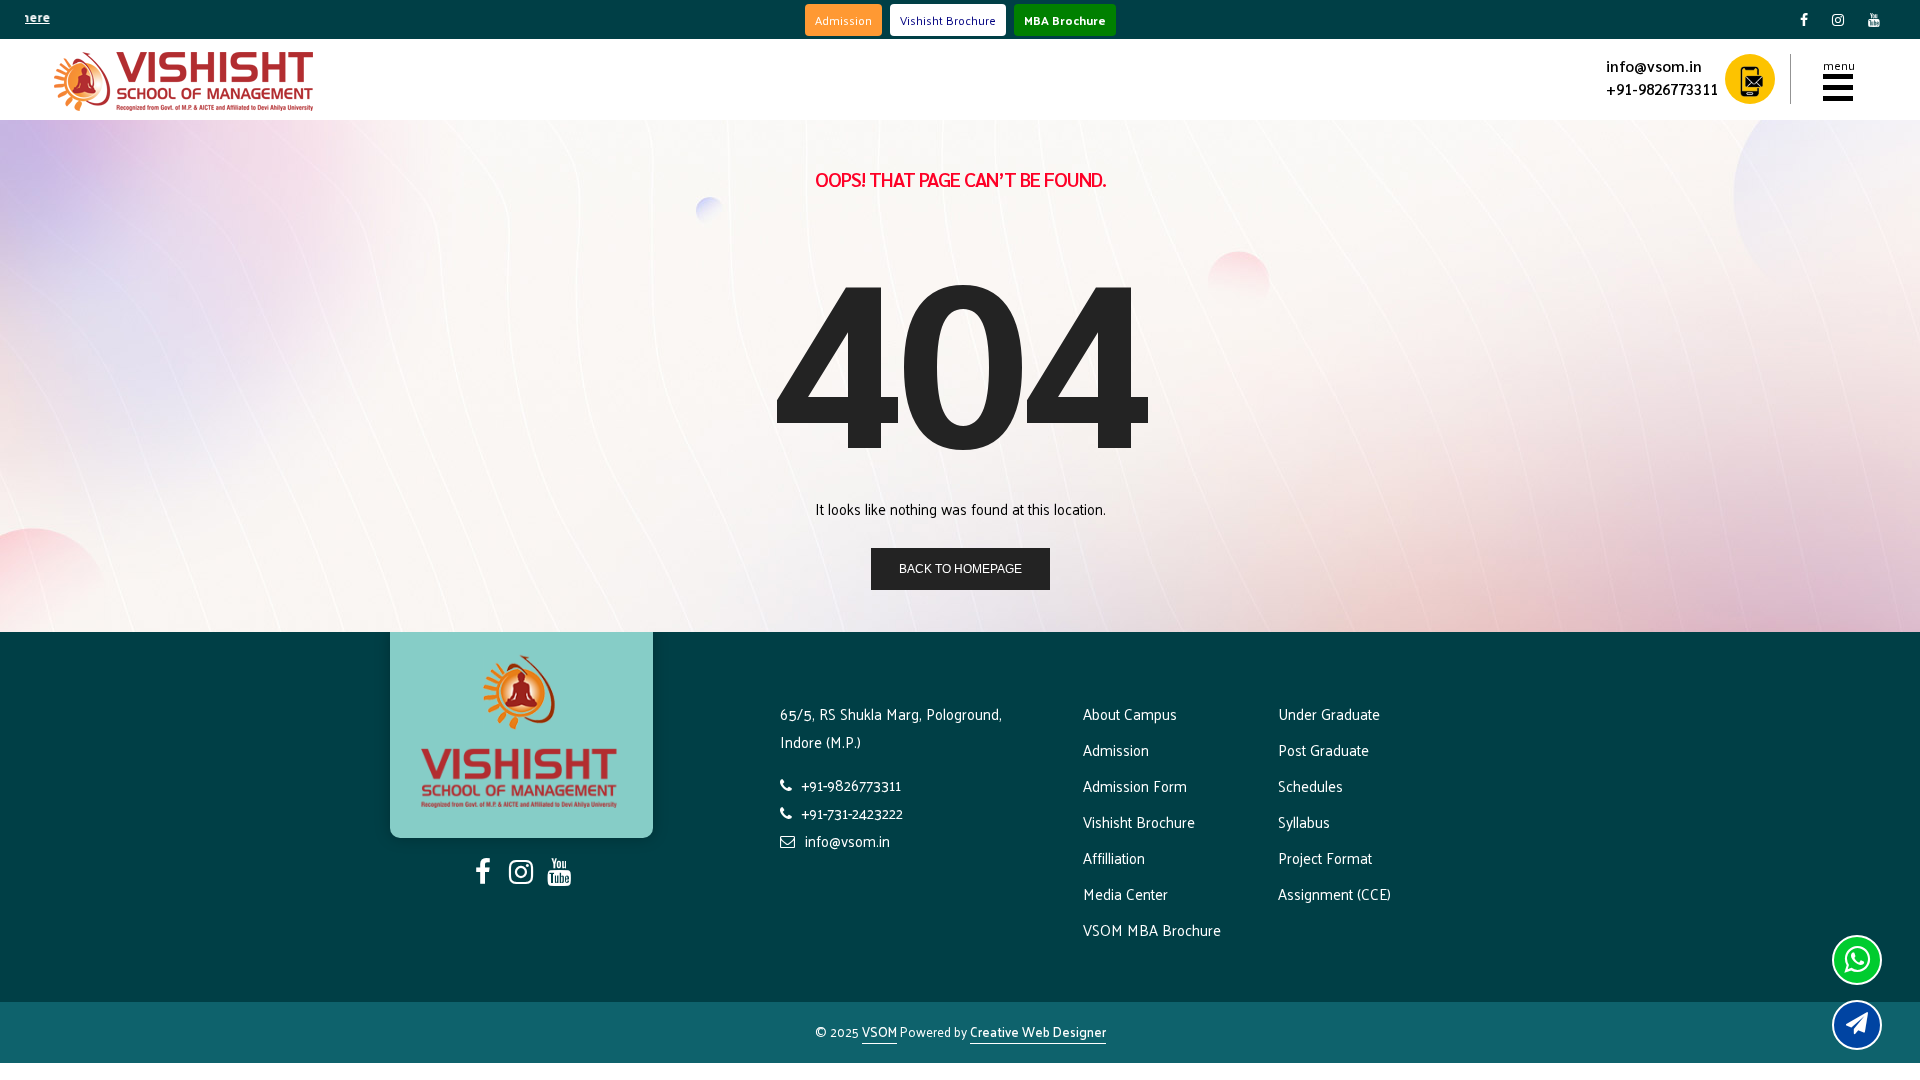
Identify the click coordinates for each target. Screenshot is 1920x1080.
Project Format (1325, 857)
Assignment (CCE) (1334, 893)
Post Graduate (1323, 749)
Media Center (1125, 893)
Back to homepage (960, 569)
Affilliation (1114, 857)
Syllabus (1304, 821)
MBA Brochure (1065, 20)
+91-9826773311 (1662, 88)
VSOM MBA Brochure (1152, 929)
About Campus (1130, 713)
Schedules (1310, 785)
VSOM (879, 1031)
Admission (843, 20)
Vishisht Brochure (948, 20)
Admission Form (1135, 785)
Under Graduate (1329, 713)
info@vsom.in (1654, 65)
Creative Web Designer (1038, 1031)
